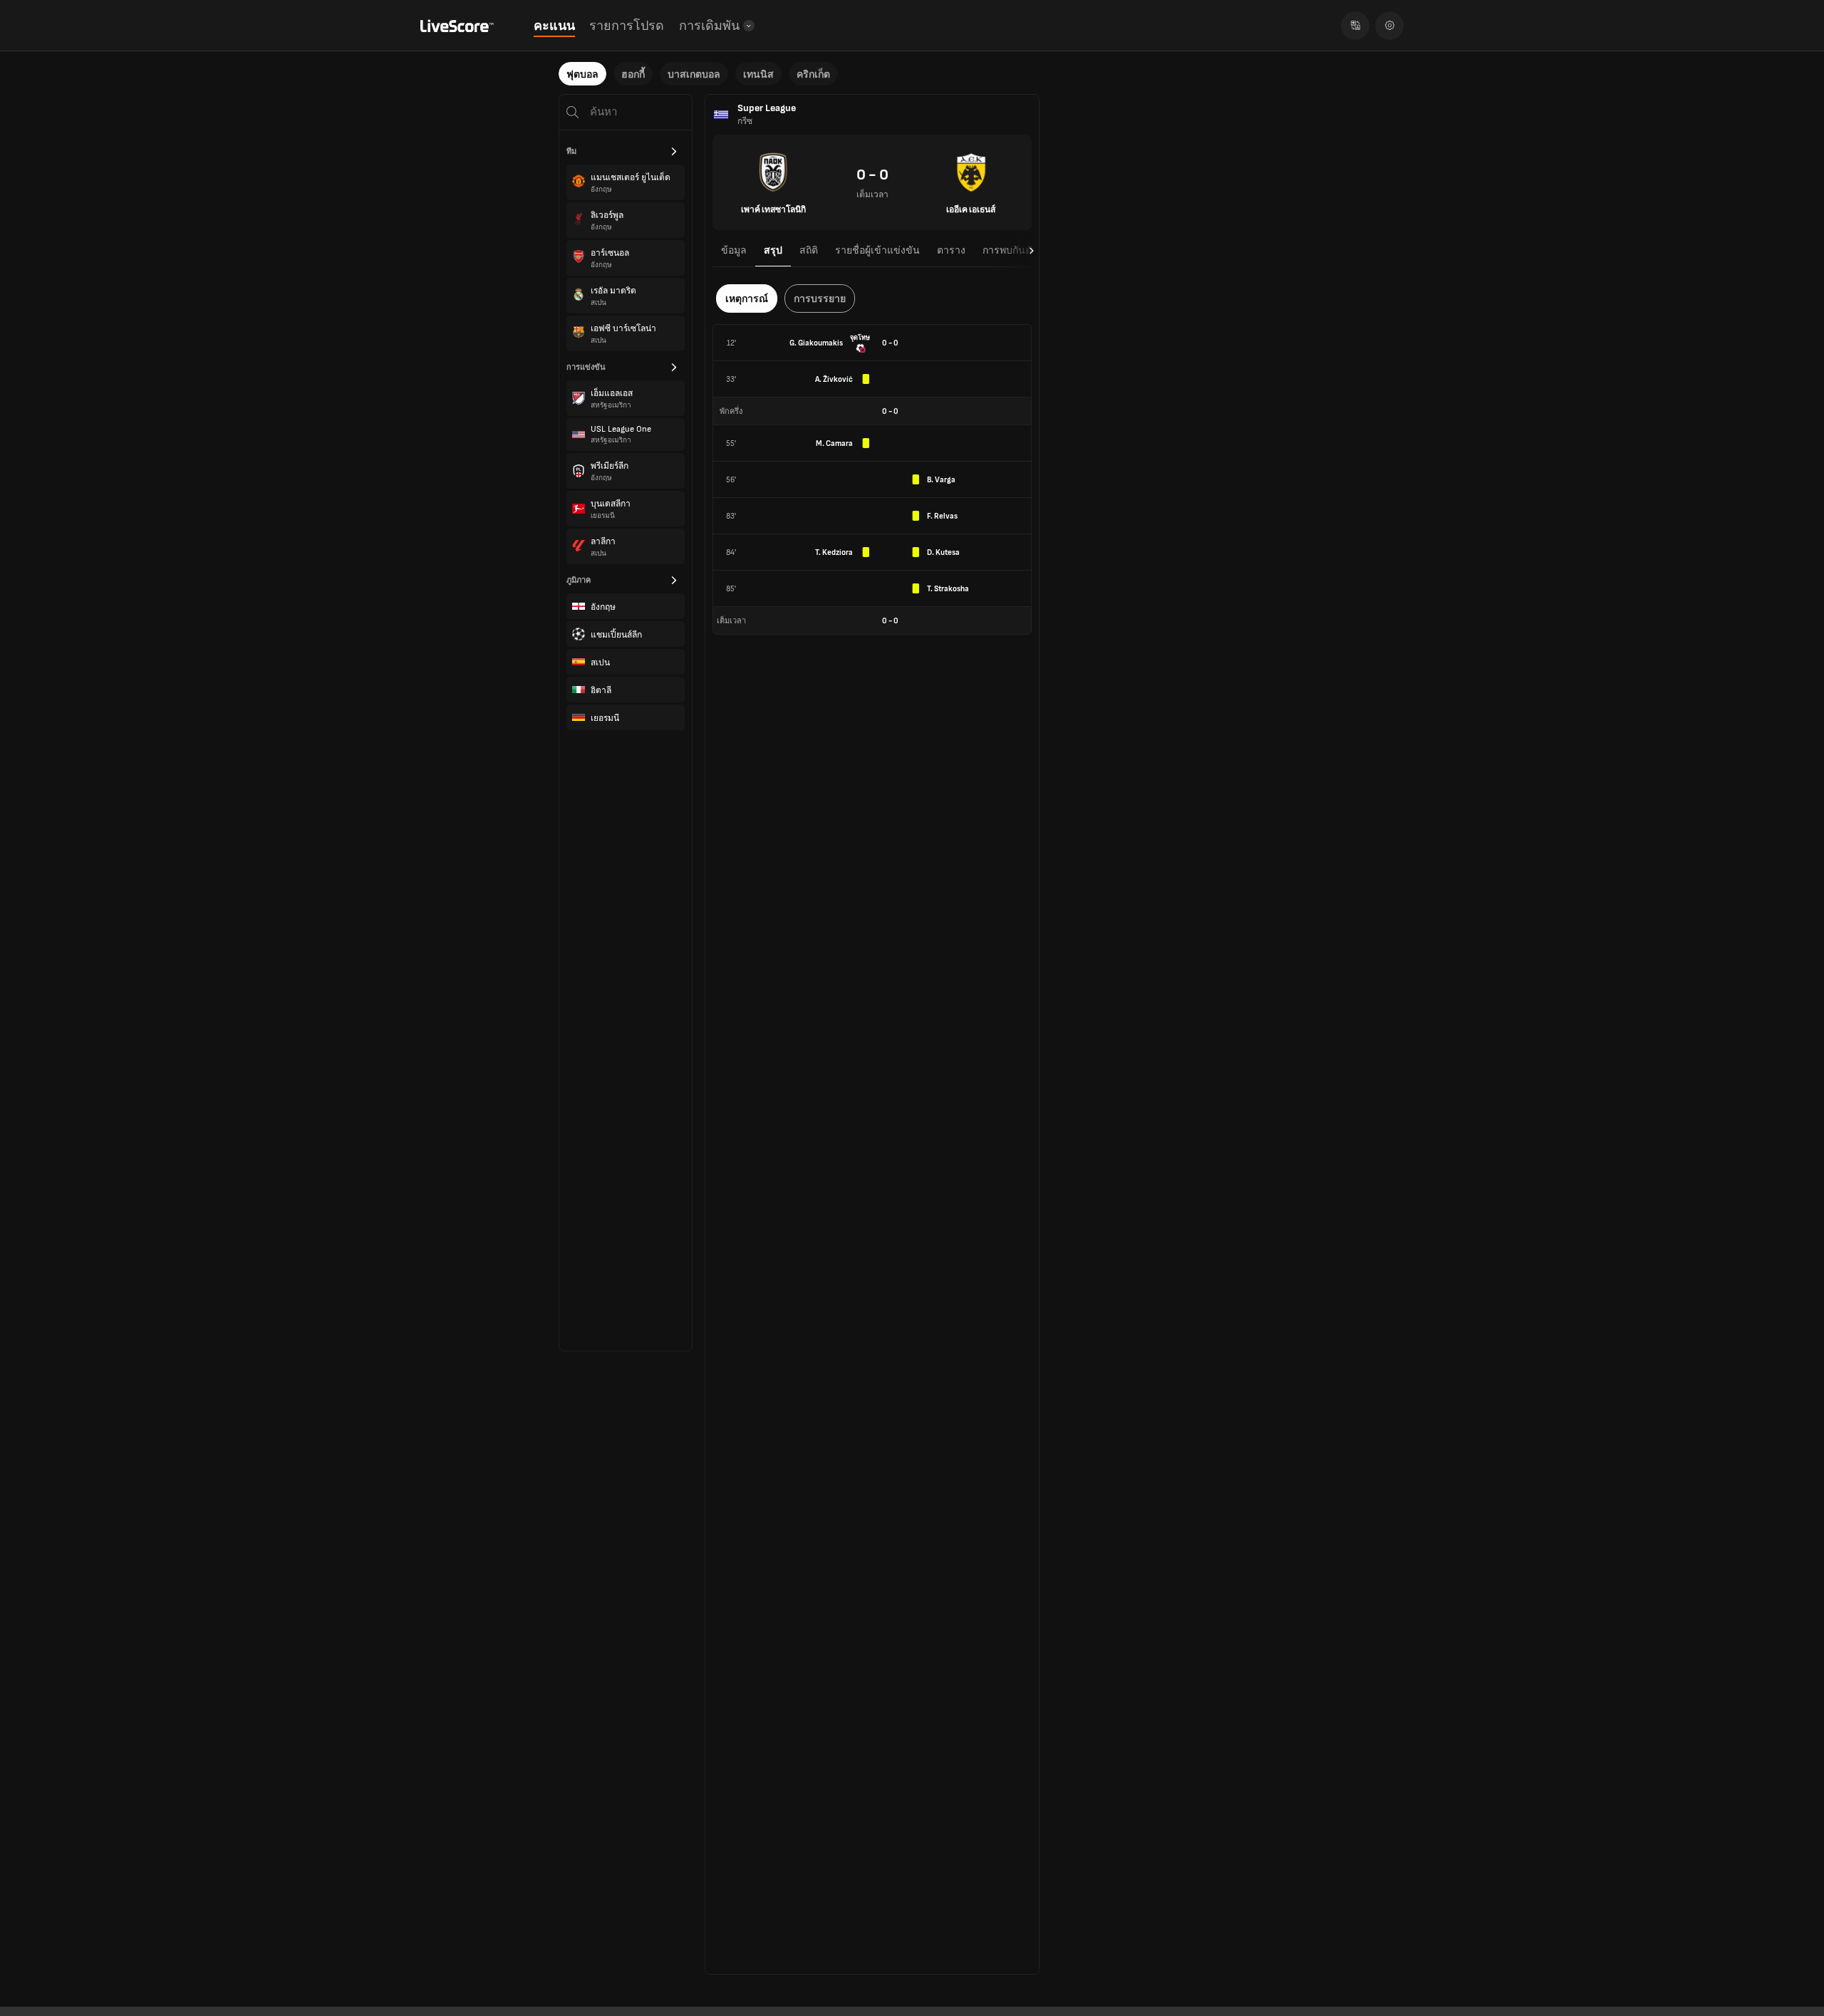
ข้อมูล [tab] (734, 250)
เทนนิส (758, 74)
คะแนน (554, 26)
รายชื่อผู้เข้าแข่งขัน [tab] (877, 250)
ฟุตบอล (582, 74)
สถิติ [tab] (809, 250)
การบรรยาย (820, 299)
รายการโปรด (627, 26)
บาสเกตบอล (694, 74)
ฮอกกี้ (633, 74)
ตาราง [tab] (951, 250)
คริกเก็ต (813, 74)
